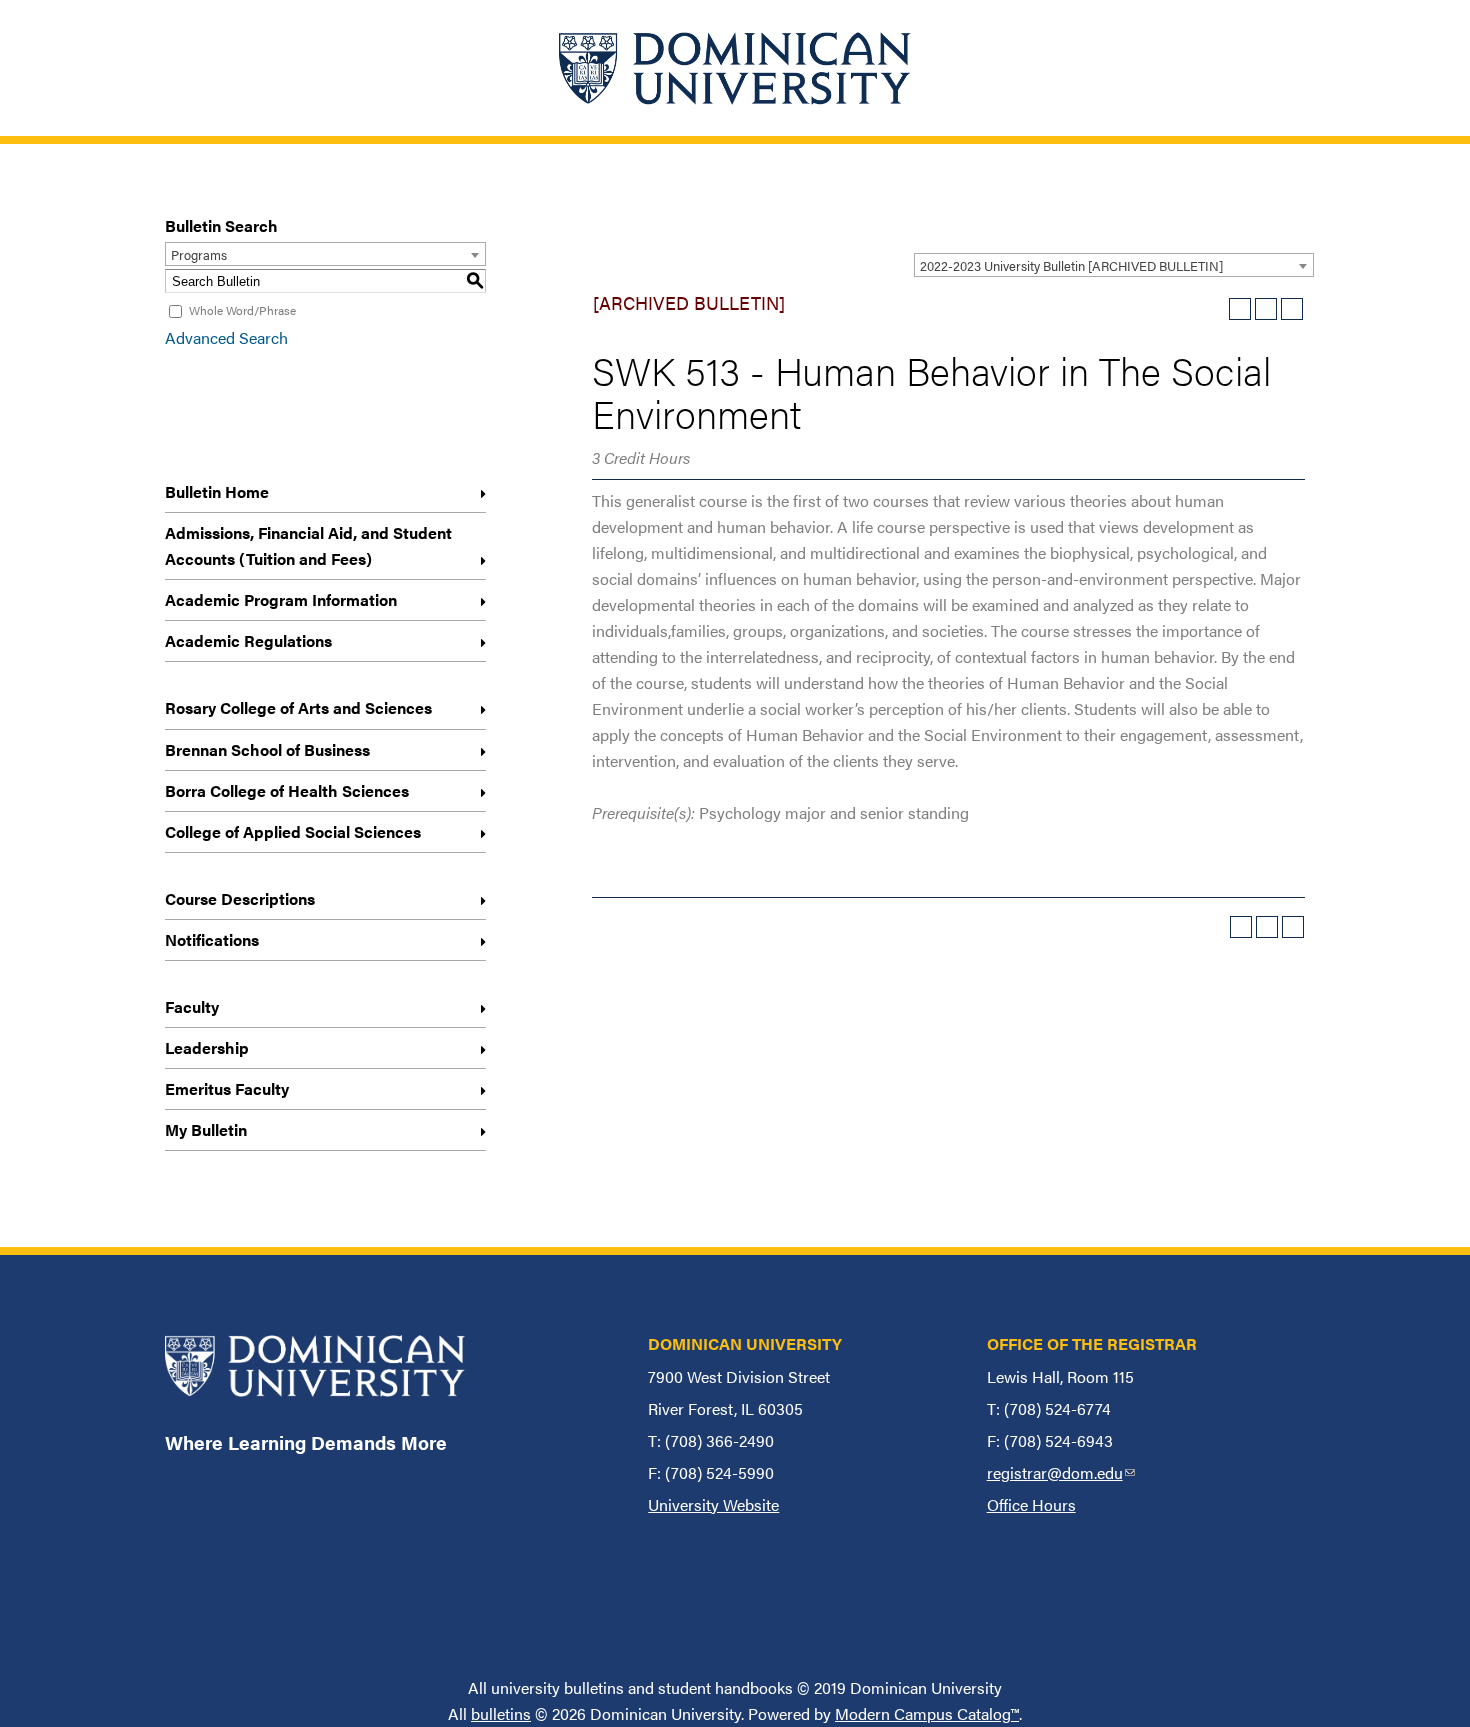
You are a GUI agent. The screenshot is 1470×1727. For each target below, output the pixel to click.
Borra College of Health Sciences (287, 790)
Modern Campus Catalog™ (927, 1713)
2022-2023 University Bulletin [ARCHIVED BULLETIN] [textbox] (1071, 265)
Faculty (192, 1006)
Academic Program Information (281, 599)
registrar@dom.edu (1061, 1472)
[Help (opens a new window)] (1292, 309)
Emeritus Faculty (227, 1088)
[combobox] (1114, 265)
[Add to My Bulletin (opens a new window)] (1240, 309)
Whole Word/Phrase (242, 310)
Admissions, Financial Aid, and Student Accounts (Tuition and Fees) (308, 545)
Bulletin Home (217, 491)
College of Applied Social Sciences (293, 831)
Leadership (207, 1047)
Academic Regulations (248, 640)
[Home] (735, 68)
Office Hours (1031, 1504)
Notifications (212, 939)
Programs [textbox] (199, 254)
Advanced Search (226, 337)
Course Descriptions (240, 898)
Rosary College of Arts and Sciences (298, 707)
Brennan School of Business (267, 749)
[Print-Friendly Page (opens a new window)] (1266, 309)
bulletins (501, 1713)
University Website (713, 1504)
